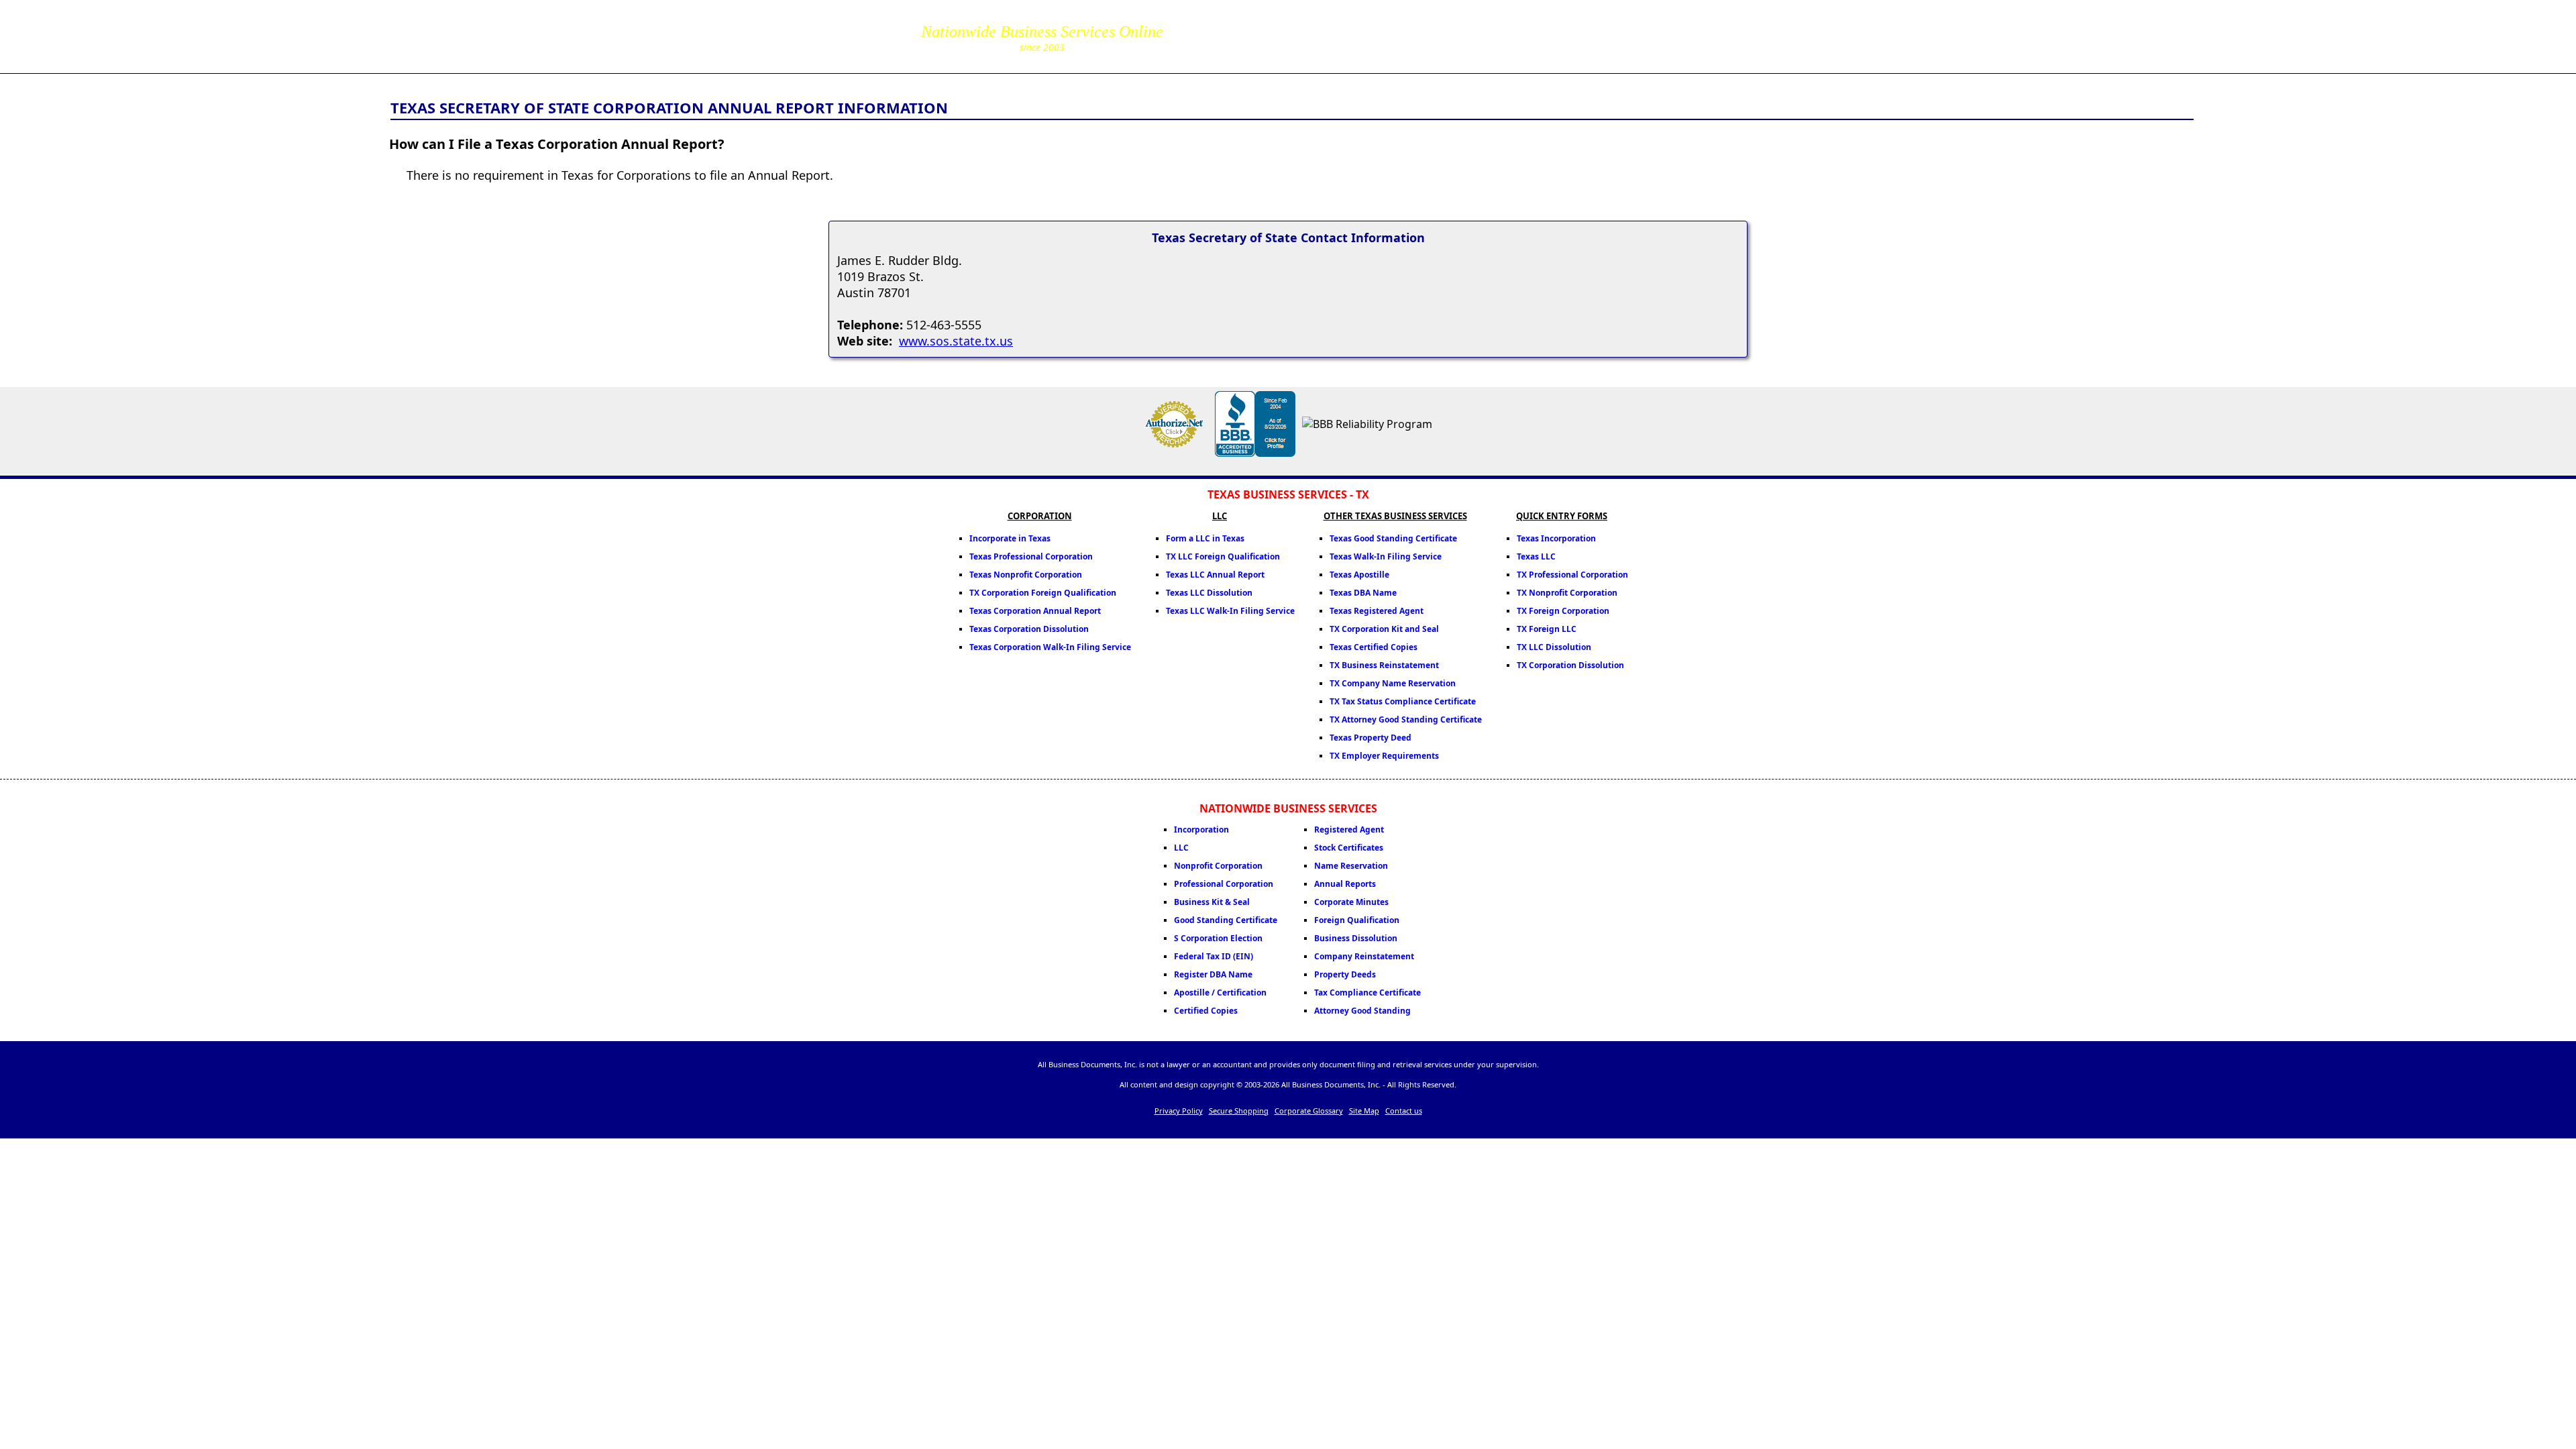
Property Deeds (1345, 974)
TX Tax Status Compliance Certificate (1403, 701)
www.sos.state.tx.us (956, 341)
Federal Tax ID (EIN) (1214, 956)
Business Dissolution (1356, 938)
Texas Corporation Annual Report (1035, 611)
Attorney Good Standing (1362, 1011)
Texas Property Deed (1371, 738)
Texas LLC (1536, 556)
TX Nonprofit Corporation (1567, 593)
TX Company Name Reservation (1393, 683)
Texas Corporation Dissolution (1029, 629)
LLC (1181, 848)
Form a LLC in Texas (1205, 538)
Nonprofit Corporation (1218, 866)
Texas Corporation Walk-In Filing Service (1050, 647)
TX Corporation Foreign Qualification (1043, 593)
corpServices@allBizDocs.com (1243, 46)
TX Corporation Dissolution (1570, 665)
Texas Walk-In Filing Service (1386, 556)
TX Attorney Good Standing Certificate (1406, 719)
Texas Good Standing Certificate (1393, 538)
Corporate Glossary (1309, 1111)
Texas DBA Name (1363, 593)
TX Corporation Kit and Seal (1384, 629)
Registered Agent (1349, 829)
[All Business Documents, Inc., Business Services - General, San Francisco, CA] (1255, 453)
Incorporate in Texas (1010, 538)
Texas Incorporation (1556, 538)
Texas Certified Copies (1374, 647)
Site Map (1364, 1111)
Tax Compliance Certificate (1367, 992)
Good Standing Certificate (1226, 920)
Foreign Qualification (1357, 920)
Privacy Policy (1179, 1111)
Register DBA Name (1213, 974)
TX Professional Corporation (1572, 575)
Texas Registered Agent (1377, 611)
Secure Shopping (1239, 1111)
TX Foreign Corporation (1563, 611)
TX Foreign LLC (1547, 629)
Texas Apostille (1359, 575)
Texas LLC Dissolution (1209, 593)
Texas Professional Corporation (1031, 556)
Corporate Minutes (1351, 902)
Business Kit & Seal (1212, 902)
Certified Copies (1206, 1011)
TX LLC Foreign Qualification (1223, 556)
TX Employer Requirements (1384, 756)
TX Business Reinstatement (1384, 665)
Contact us (1404, 1111)
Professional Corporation (1224, 884)
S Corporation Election (1218, 938)
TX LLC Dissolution (1554, 647)
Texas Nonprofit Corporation (1026, 575)
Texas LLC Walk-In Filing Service (1230, 611)
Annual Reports (1345, 884)
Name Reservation (1351, 866)
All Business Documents (570, 35)
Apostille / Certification (1220, 992)
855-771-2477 (1243, 27)
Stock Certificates (1349, 848)
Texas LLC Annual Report (1215, 575)
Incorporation (1201, 829)
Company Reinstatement (1364, 956)
